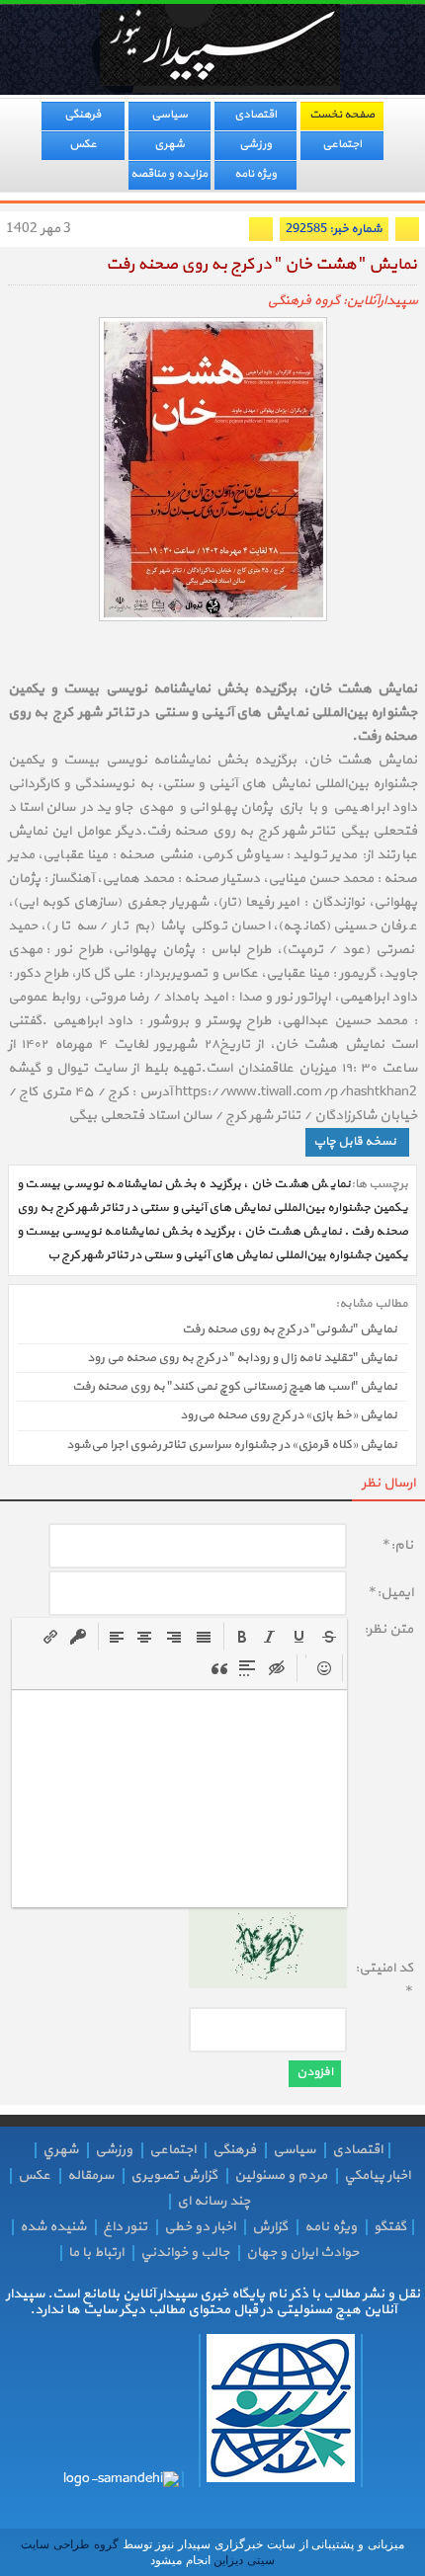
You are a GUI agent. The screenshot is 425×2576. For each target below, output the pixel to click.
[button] (242, 1637)
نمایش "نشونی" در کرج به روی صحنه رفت (290, 1329)
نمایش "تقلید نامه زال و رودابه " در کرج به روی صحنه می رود (242, 1358)
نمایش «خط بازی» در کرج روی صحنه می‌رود (289, 1416)
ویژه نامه (255, 174)
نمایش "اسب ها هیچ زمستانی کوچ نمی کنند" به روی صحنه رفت (235, 1387)
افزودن (315, 2072)
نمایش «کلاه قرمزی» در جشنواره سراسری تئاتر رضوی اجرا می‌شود (232, 1445)
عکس (83, 144)
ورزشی (255, 144)
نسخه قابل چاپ (355, 1142)
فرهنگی (83, 115)
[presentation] (242, 1637)
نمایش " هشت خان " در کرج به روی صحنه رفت (261, 265)
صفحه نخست (342, 115)
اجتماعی (342, 144)
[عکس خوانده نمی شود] (268, 1985)
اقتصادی (255, 115)
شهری (170, 144)
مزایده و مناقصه (169, 174)
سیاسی (170, 115)
